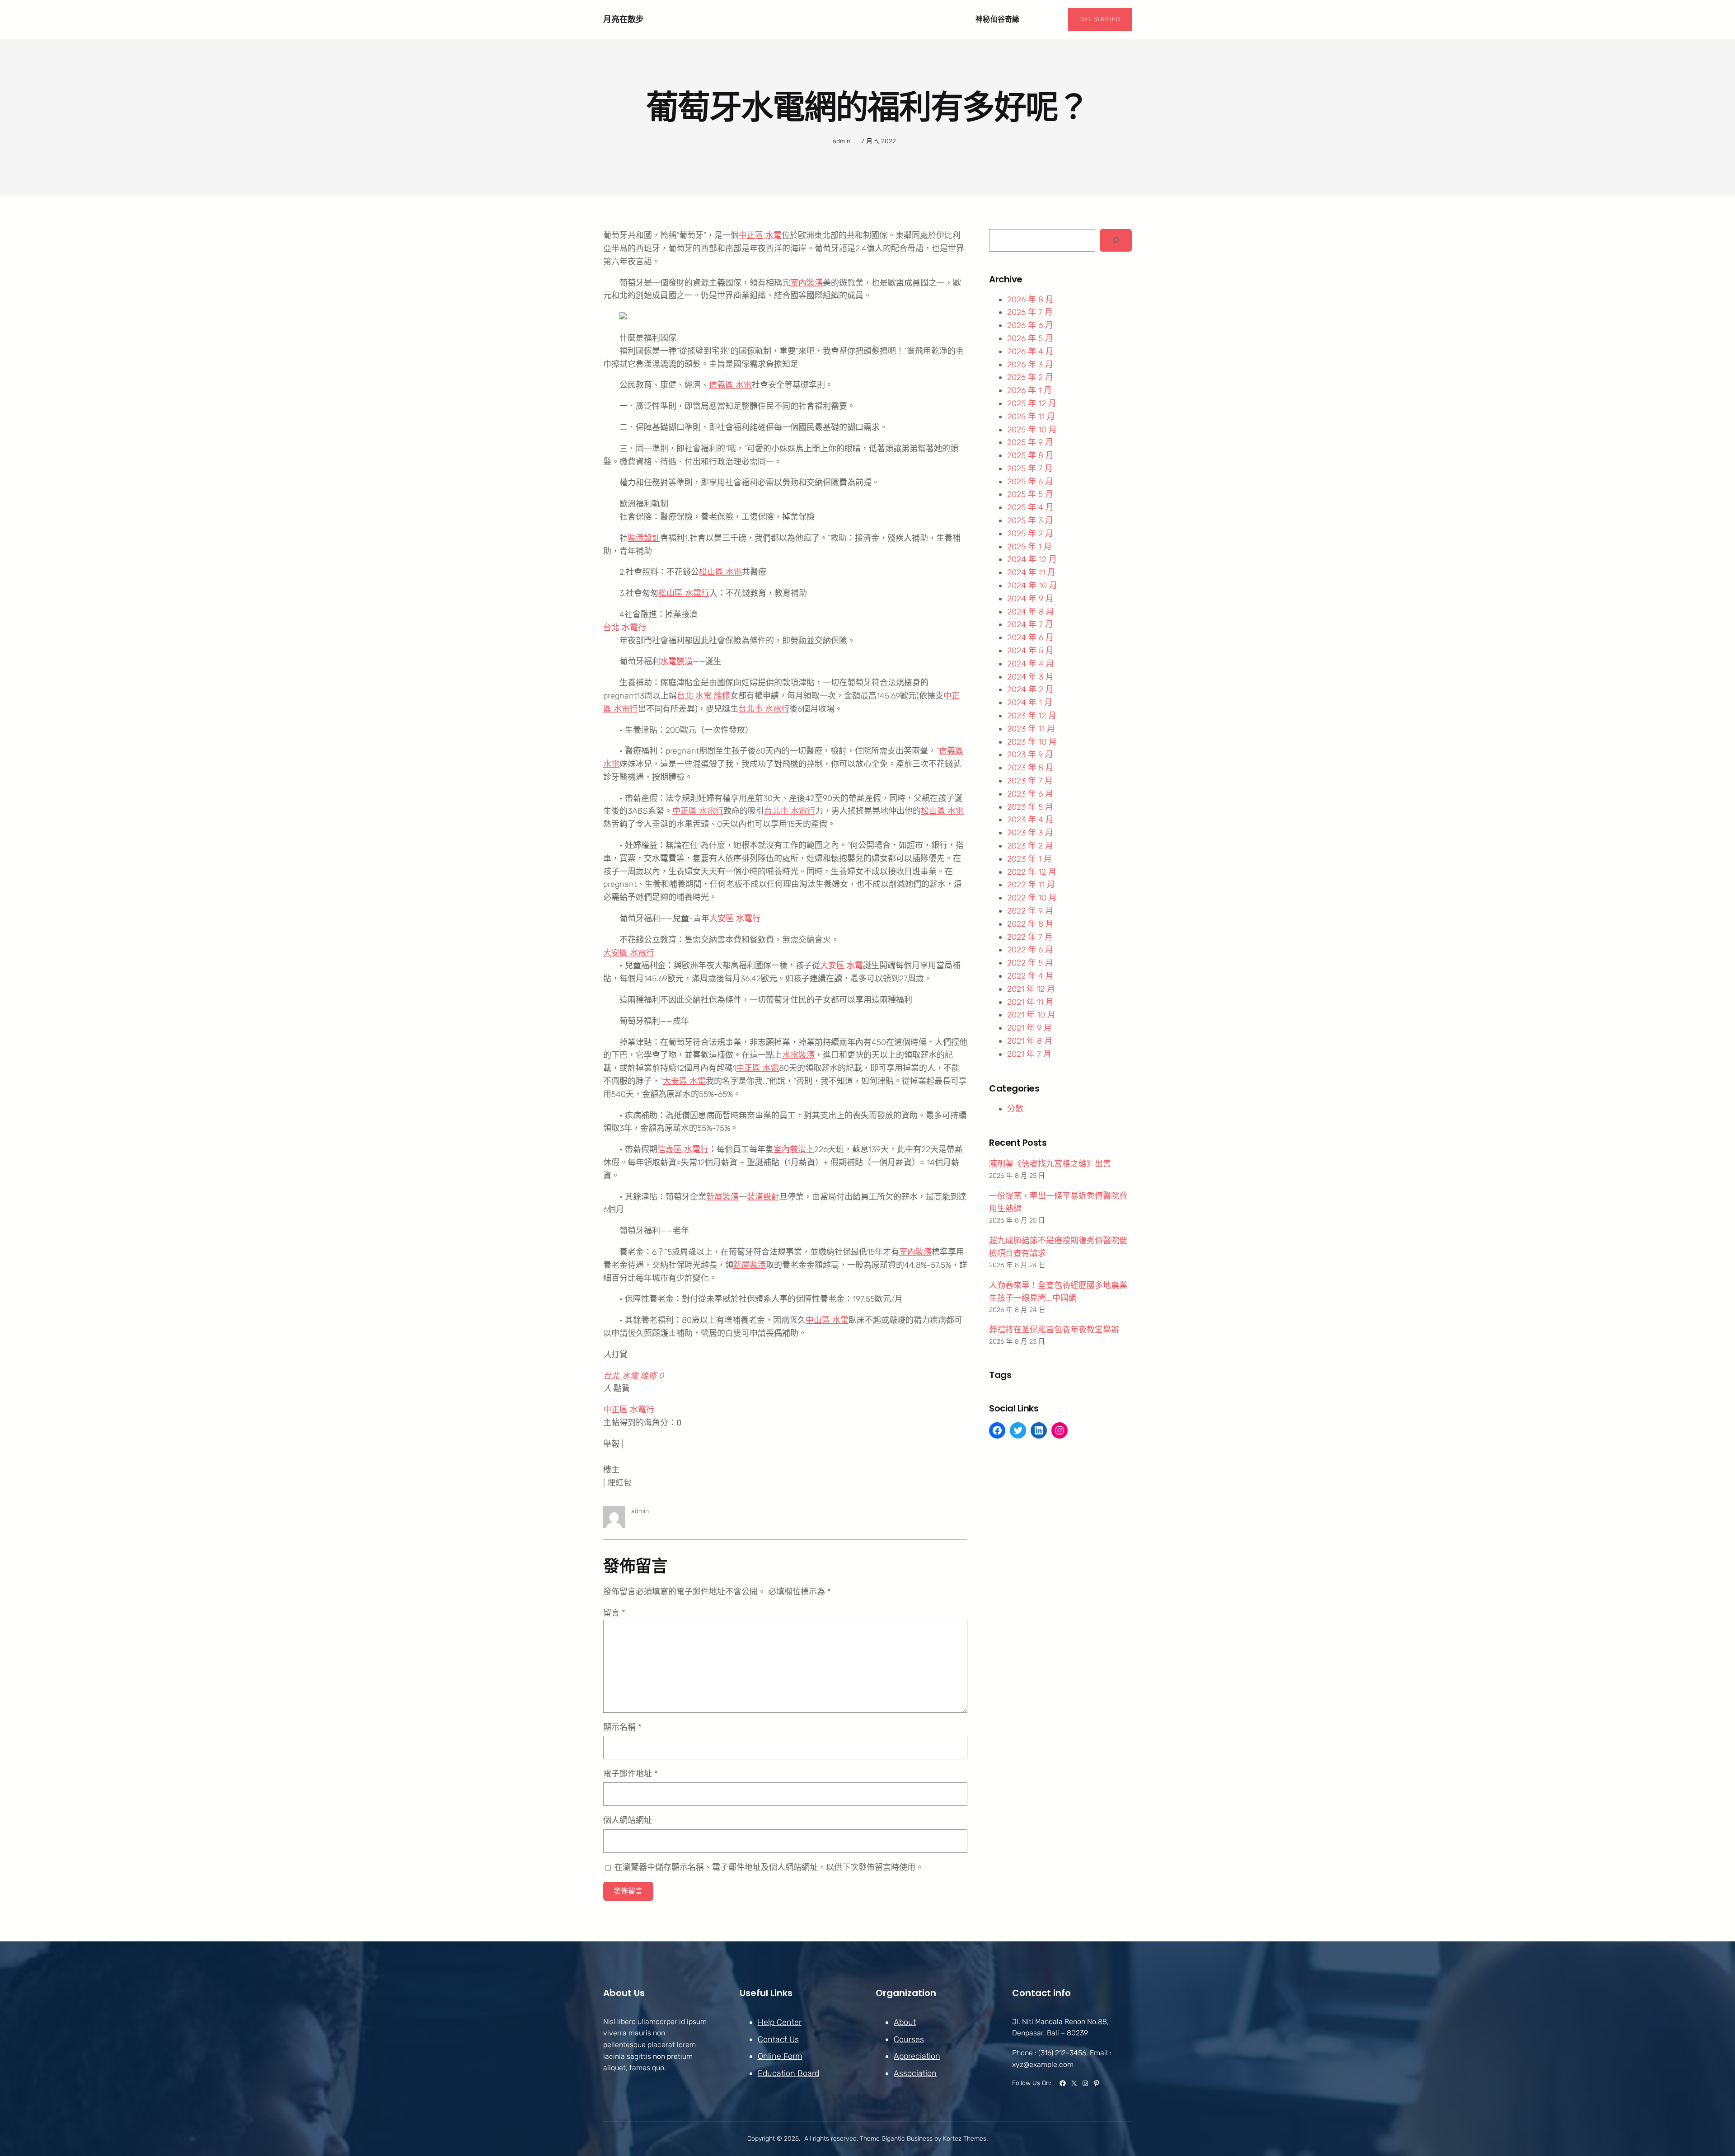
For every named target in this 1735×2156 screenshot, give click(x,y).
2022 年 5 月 (1030, 963)
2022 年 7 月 (1030, 937)
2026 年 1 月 (1029, 390)
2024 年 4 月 (1031, 664)
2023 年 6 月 (1030, 794)
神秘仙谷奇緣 (998, 19)
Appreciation (917, 2056)
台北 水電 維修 (703, 696)
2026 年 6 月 (1030, 325)
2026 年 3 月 (1030, 365)
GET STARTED (1100, 19)
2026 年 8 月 (1030, 300)
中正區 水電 (760, 235)
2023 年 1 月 (1029, 859)
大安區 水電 (842, 966)
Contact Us (778, 2039)
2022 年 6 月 (1030, 950)
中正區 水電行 (698, 811)
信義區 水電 (730, 385)
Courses (909, 2039)
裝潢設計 (644, 538)
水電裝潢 (676, 661)
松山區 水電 (720, 572)
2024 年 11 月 (1031, 572)
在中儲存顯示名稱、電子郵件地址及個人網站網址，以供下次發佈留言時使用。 (769, 1867)
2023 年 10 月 (1032, 742)
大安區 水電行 (735, 919)
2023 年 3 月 (1030, 833)
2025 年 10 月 (1032, 430)
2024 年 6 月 (1030, 637)
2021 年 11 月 (1030, 1002)
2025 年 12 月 (1032, 403)
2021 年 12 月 (1031, 989)
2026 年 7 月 (1030, 312)
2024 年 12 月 (1032, 559)
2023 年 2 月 (1030, 846)
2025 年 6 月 (1030, 482)
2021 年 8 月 (1030, 1041)
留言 (614, 1613)
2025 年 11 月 (1031, 417)
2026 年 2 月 (1030, 377)
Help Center (780, 2022)
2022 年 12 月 (1032, 872)
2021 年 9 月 (1029, 1028)
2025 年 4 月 (1030, 507)
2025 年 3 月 (1030, 520)
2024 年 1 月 (1030, 703)
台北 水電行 (625, 628)
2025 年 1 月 (1029, 547)
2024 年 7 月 (1030, 624)
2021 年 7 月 (1029, 1054)
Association (915, 2073)
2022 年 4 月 (1030, 976)
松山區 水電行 (684, 593)
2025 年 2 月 (1030, 534)
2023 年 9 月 (1030, 755)
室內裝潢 (807, 283)
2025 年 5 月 (1030, 494)
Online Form (780, 2056)
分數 (1015, 1109)
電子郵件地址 (631, 1774)
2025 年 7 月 (1030, 469)
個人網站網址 (628, 1820)
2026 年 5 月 (1030, 338)
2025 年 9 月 (1030, 442)
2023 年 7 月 (1030, 781)
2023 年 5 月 (1030, 807)
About (905, 2022)
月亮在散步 (624, 19)
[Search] (1116, 240)
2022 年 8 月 (1030, 924)
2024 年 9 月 (1030, 599)
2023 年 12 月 (1032, 716)
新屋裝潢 (722, 1197)
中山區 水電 (827, 1320)
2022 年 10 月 (1032, 898)
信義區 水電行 (683, 1149)
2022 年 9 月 (1030, 911)
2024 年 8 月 (1031, 612)
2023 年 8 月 (1030, 768)
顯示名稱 (622, 1727)
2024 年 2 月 (1030, 689)
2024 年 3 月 (1030, 677)
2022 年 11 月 (1031, 885)
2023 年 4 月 (1030, 820)
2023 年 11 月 (1031, 729)
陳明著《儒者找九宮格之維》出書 (1050, 1164)
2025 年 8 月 (1030, 455)
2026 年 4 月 (1030, 352)
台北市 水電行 (764, 709)
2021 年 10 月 (1031, 1015)
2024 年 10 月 (1032, 586)
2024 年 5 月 (1030, 651)
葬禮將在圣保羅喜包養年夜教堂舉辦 (1054, 1330)
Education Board (788, 2073)
